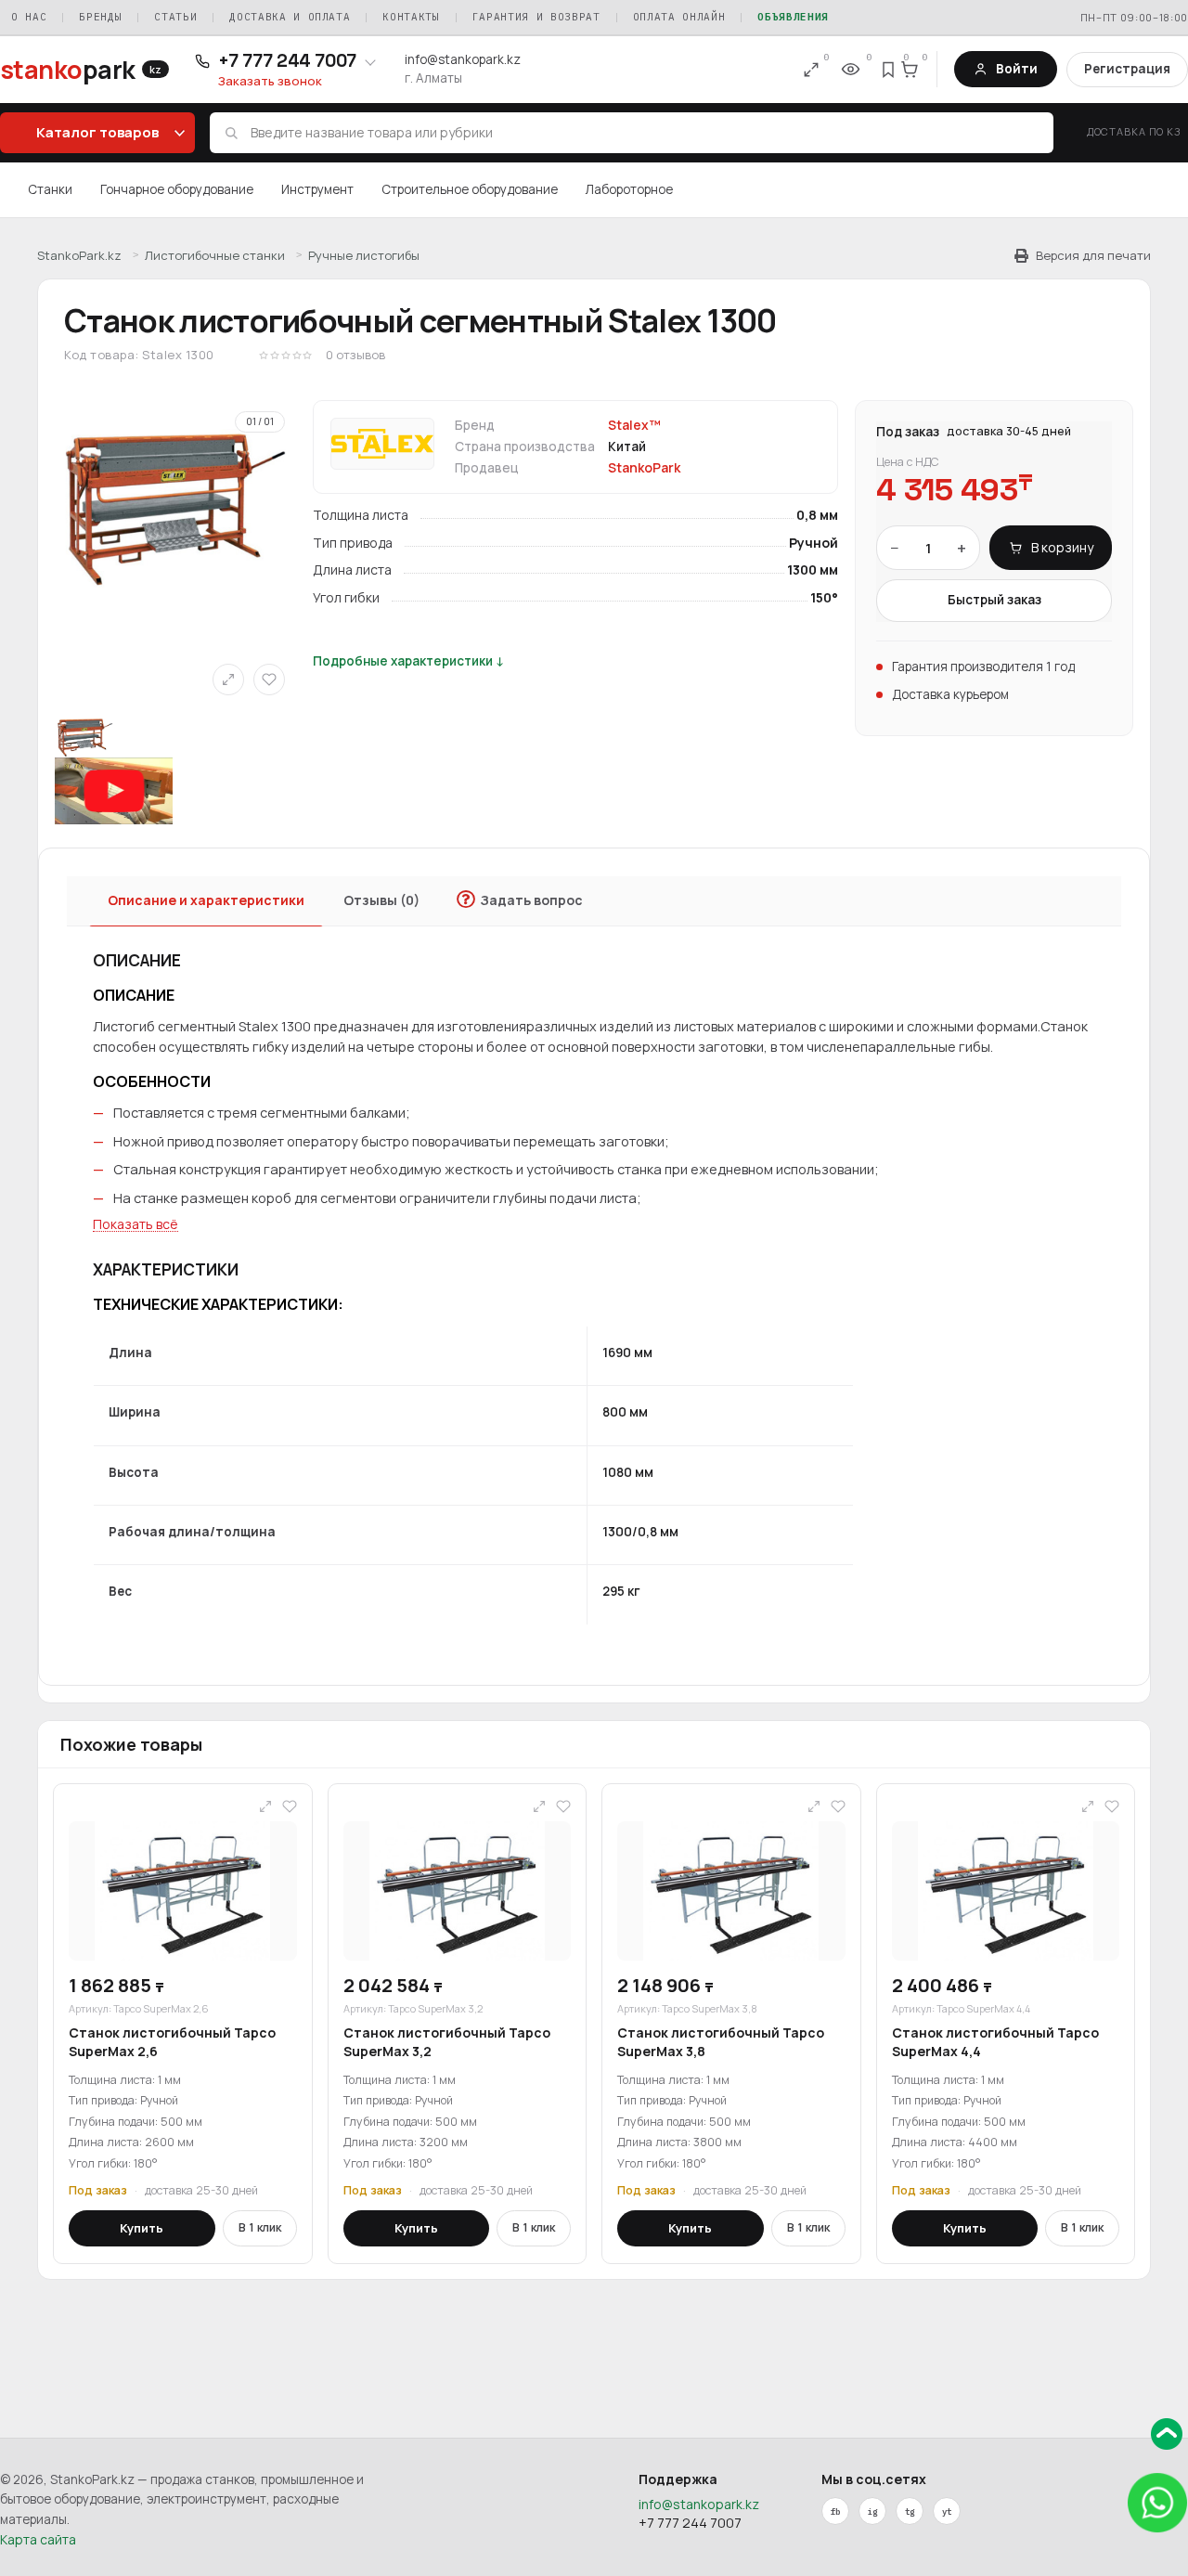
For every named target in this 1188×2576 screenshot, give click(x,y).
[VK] (872, 2511)
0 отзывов (355, 355)
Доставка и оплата (290, 17)
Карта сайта (38, 2539)
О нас (29, 17)
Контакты (411, 17)
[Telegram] (910, 2511)
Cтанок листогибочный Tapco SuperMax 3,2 (447, 2042)
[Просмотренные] (850, 70)
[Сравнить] (228, 680)
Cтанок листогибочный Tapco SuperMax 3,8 (721, 2042)
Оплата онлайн (679, 17)
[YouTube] (947, 2511)
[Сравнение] (811, 70)
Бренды (100, 17)
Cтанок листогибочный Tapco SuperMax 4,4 (995, 2042)
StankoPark (644, 468)
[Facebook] (835, 2511)
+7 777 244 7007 (690, 2523)
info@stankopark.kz (463, 59)
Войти (1017, 69)
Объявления (793, 17)
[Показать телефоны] (370, 61)
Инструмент (317, 189)
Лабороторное (629, 189)
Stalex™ (634, 425)
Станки (50, 189)
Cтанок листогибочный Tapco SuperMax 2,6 (172, 2042)
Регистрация (1127, 69)
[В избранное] (269, 680)
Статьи (175, 17)
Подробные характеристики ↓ (409, 661)
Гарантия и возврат (536, 17)
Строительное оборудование (470, 189)
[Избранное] (889, 70)
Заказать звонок (270, 81)
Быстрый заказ (994, 600)
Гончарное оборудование (177, 189)
